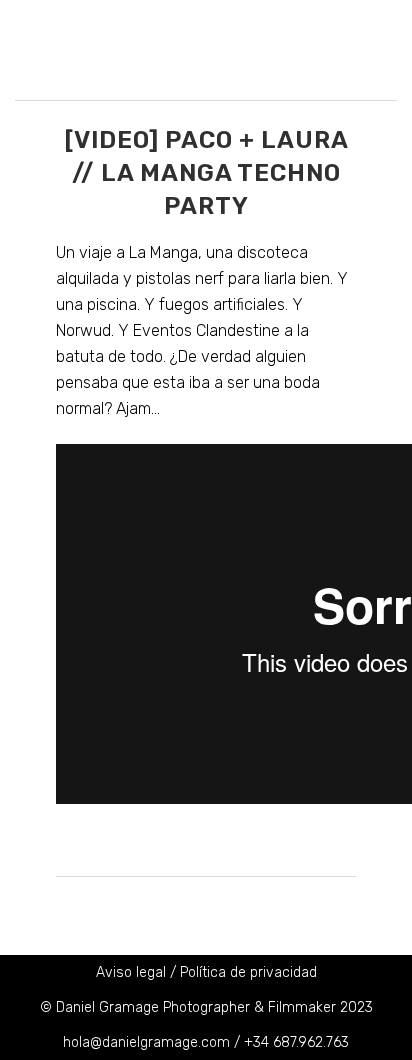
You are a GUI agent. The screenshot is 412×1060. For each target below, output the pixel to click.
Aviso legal (131, 972)
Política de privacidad (248, 972)
